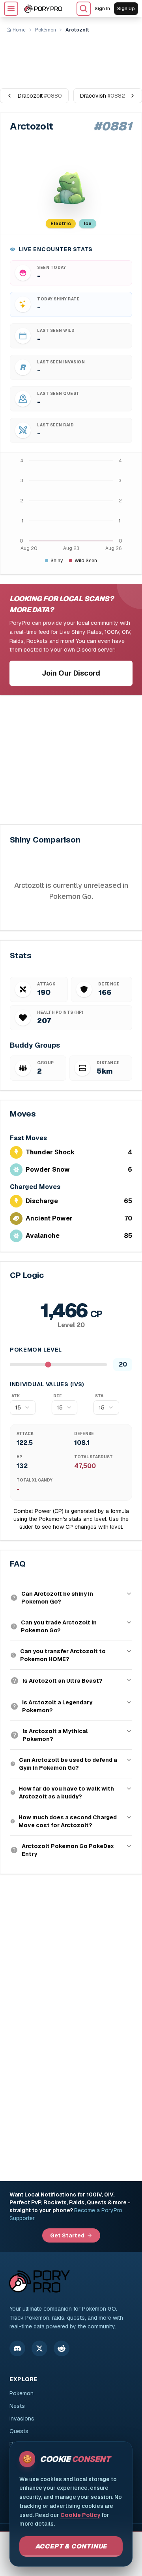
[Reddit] (62, 2348)
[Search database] (84, 9)
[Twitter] (39, 2348)
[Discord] (17, 2348)
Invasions (22, 2419)
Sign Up (126, 9)
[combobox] (23, 1407)
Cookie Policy (80, 2515)
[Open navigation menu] (11, 9)
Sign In (102, 9)
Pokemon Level (36, 1350)
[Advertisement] (71, 57)
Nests (17, 2406)
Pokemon (21, 2393)
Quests (19, 2431)
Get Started (67, 2235)
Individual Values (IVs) (47, 1384)
